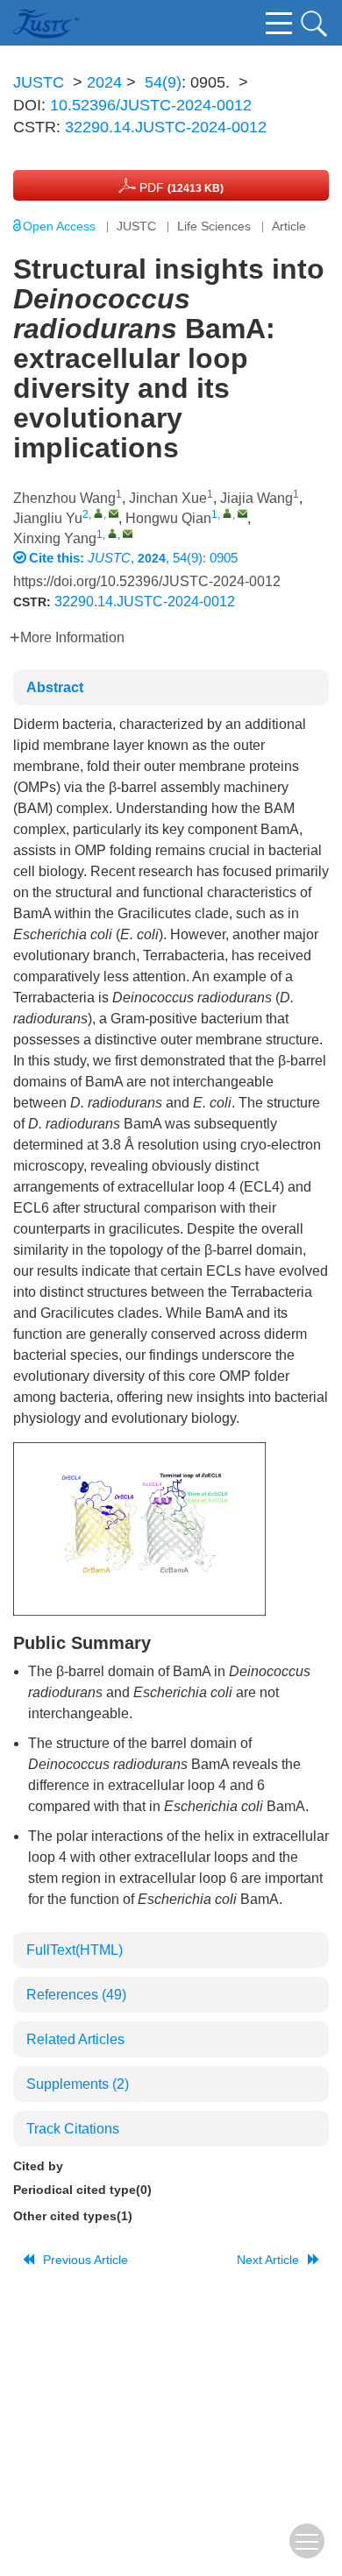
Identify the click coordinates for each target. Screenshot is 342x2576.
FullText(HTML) (75, 1950)
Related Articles (75, 2039)
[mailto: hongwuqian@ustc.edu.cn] (242, 513)
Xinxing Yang (55, 538)
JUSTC (39, 82)
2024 (104, 82)
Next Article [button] (268, 2260)
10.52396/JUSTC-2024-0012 (151, 105)
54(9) (163, 82)
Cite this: (58, 558)
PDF (180, 188)
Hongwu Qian (168, 518)
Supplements (78, 2084)
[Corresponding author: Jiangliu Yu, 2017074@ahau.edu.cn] (99, 513)
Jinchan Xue (168, 498)
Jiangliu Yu (48, 518)
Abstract (55, 687)
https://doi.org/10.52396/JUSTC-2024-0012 (147, 581)
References (76, 1995)
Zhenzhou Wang (64, 498)
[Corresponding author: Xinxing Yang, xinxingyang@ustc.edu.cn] (113, 533)
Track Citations (73, 2129)
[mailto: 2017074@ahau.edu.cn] (114, 513)
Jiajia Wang (256, 498)
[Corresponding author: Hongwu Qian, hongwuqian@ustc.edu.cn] (228, 513)
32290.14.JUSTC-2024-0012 (166, 127)
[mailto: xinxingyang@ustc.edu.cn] (128, 533)
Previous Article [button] (85, 2260)
